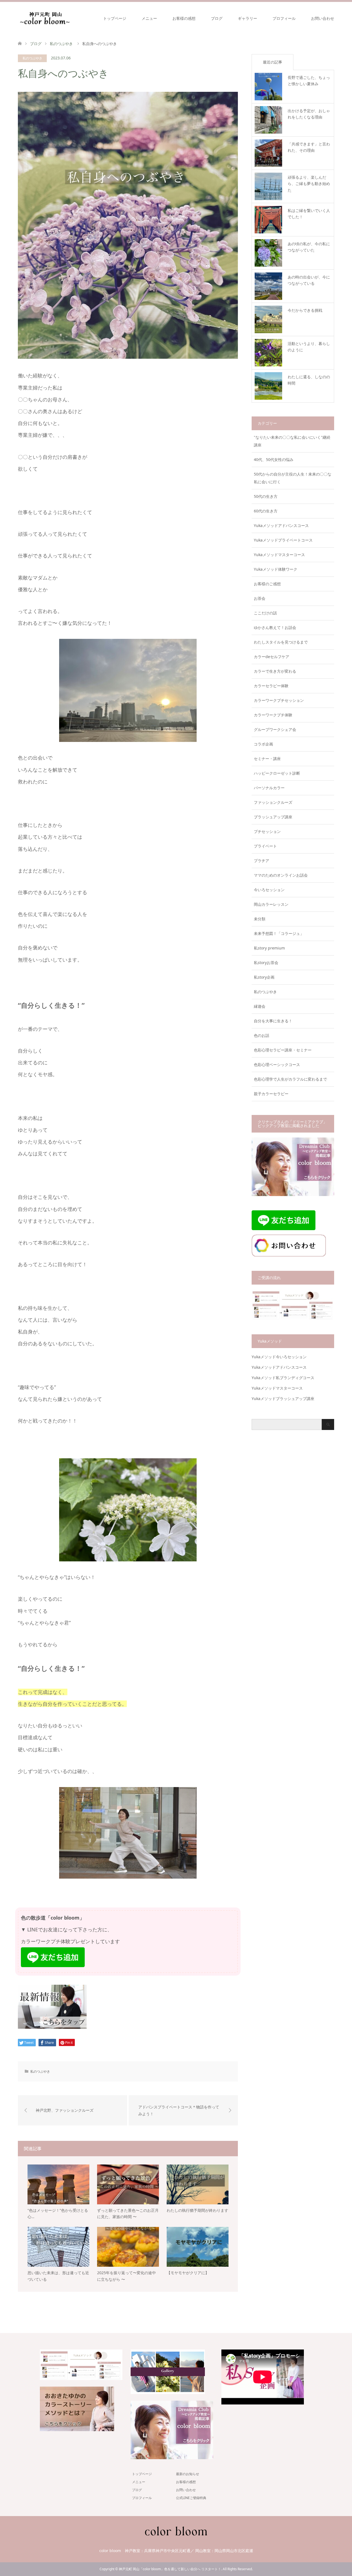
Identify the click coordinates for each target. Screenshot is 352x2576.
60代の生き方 (266, 511)
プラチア (262, 861)
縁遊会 (260, 1006)
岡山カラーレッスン (271, 904)
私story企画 (264, 977)
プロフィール (284, 18)
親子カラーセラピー (271, 1094)
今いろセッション (269, 890)
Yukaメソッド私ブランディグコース (283, 1378)
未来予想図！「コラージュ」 (279, 933)
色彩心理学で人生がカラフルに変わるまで (290, 1079)
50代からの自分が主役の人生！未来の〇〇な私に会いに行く (293, 478)
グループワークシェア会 (275, 729)
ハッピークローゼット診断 (277, 773)
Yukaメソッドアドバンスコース (281, 525)
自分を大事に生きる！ (273, 1021)
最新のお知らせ (188, 2474)
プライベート (265, 846)
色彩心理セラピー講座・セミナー (283, 1050)
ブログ (217, 18)
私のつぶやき (32, 58)
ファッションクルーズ (273, 802)
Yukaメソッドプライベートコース (283, 540)
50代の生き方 (266, 496)
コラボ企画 (263, 744)
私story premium (269, 948)
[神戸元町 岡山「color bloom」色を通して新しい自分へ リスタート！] (45, 18)
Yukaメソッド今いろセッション (279, 1357)
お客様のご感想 (267, 584)
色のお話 (262, 1035)
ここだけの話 (265, 613)
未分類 (260, 919)
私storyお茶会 (266, 963)
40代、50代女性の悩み (274, 459)
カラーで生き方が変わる (275, 671)
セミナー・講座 (267, 759)
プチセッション (267, 831)
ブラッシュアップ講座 (273, 817)
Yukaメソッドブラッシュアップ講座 (283, 1399)
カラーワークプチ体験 (273, 715)
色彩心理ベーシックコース (277, 1065)
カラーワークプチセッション (279, 700)
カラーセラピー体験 (271, 686)
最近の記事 (273, 62)
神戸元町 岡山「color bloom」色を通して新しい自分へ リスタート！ (170, 2569)
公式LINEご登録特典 (191, 2498)
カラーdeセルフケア (272, 657)
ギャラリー (248, 18)
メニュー (149, 18)
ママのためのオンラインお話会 (281, 875)
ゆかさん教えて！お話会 (275, 627)
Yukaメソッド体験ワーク (276, 569)
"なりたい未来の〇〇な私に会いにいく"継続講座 (292, 441)
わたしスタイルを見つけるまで (281, 642)
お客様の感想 (184, 18)
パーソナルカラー (269, 788)
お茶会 (260, 598)
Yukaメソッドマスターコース (279, 555)
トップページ (115, 18)
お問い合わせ (323, 18)
